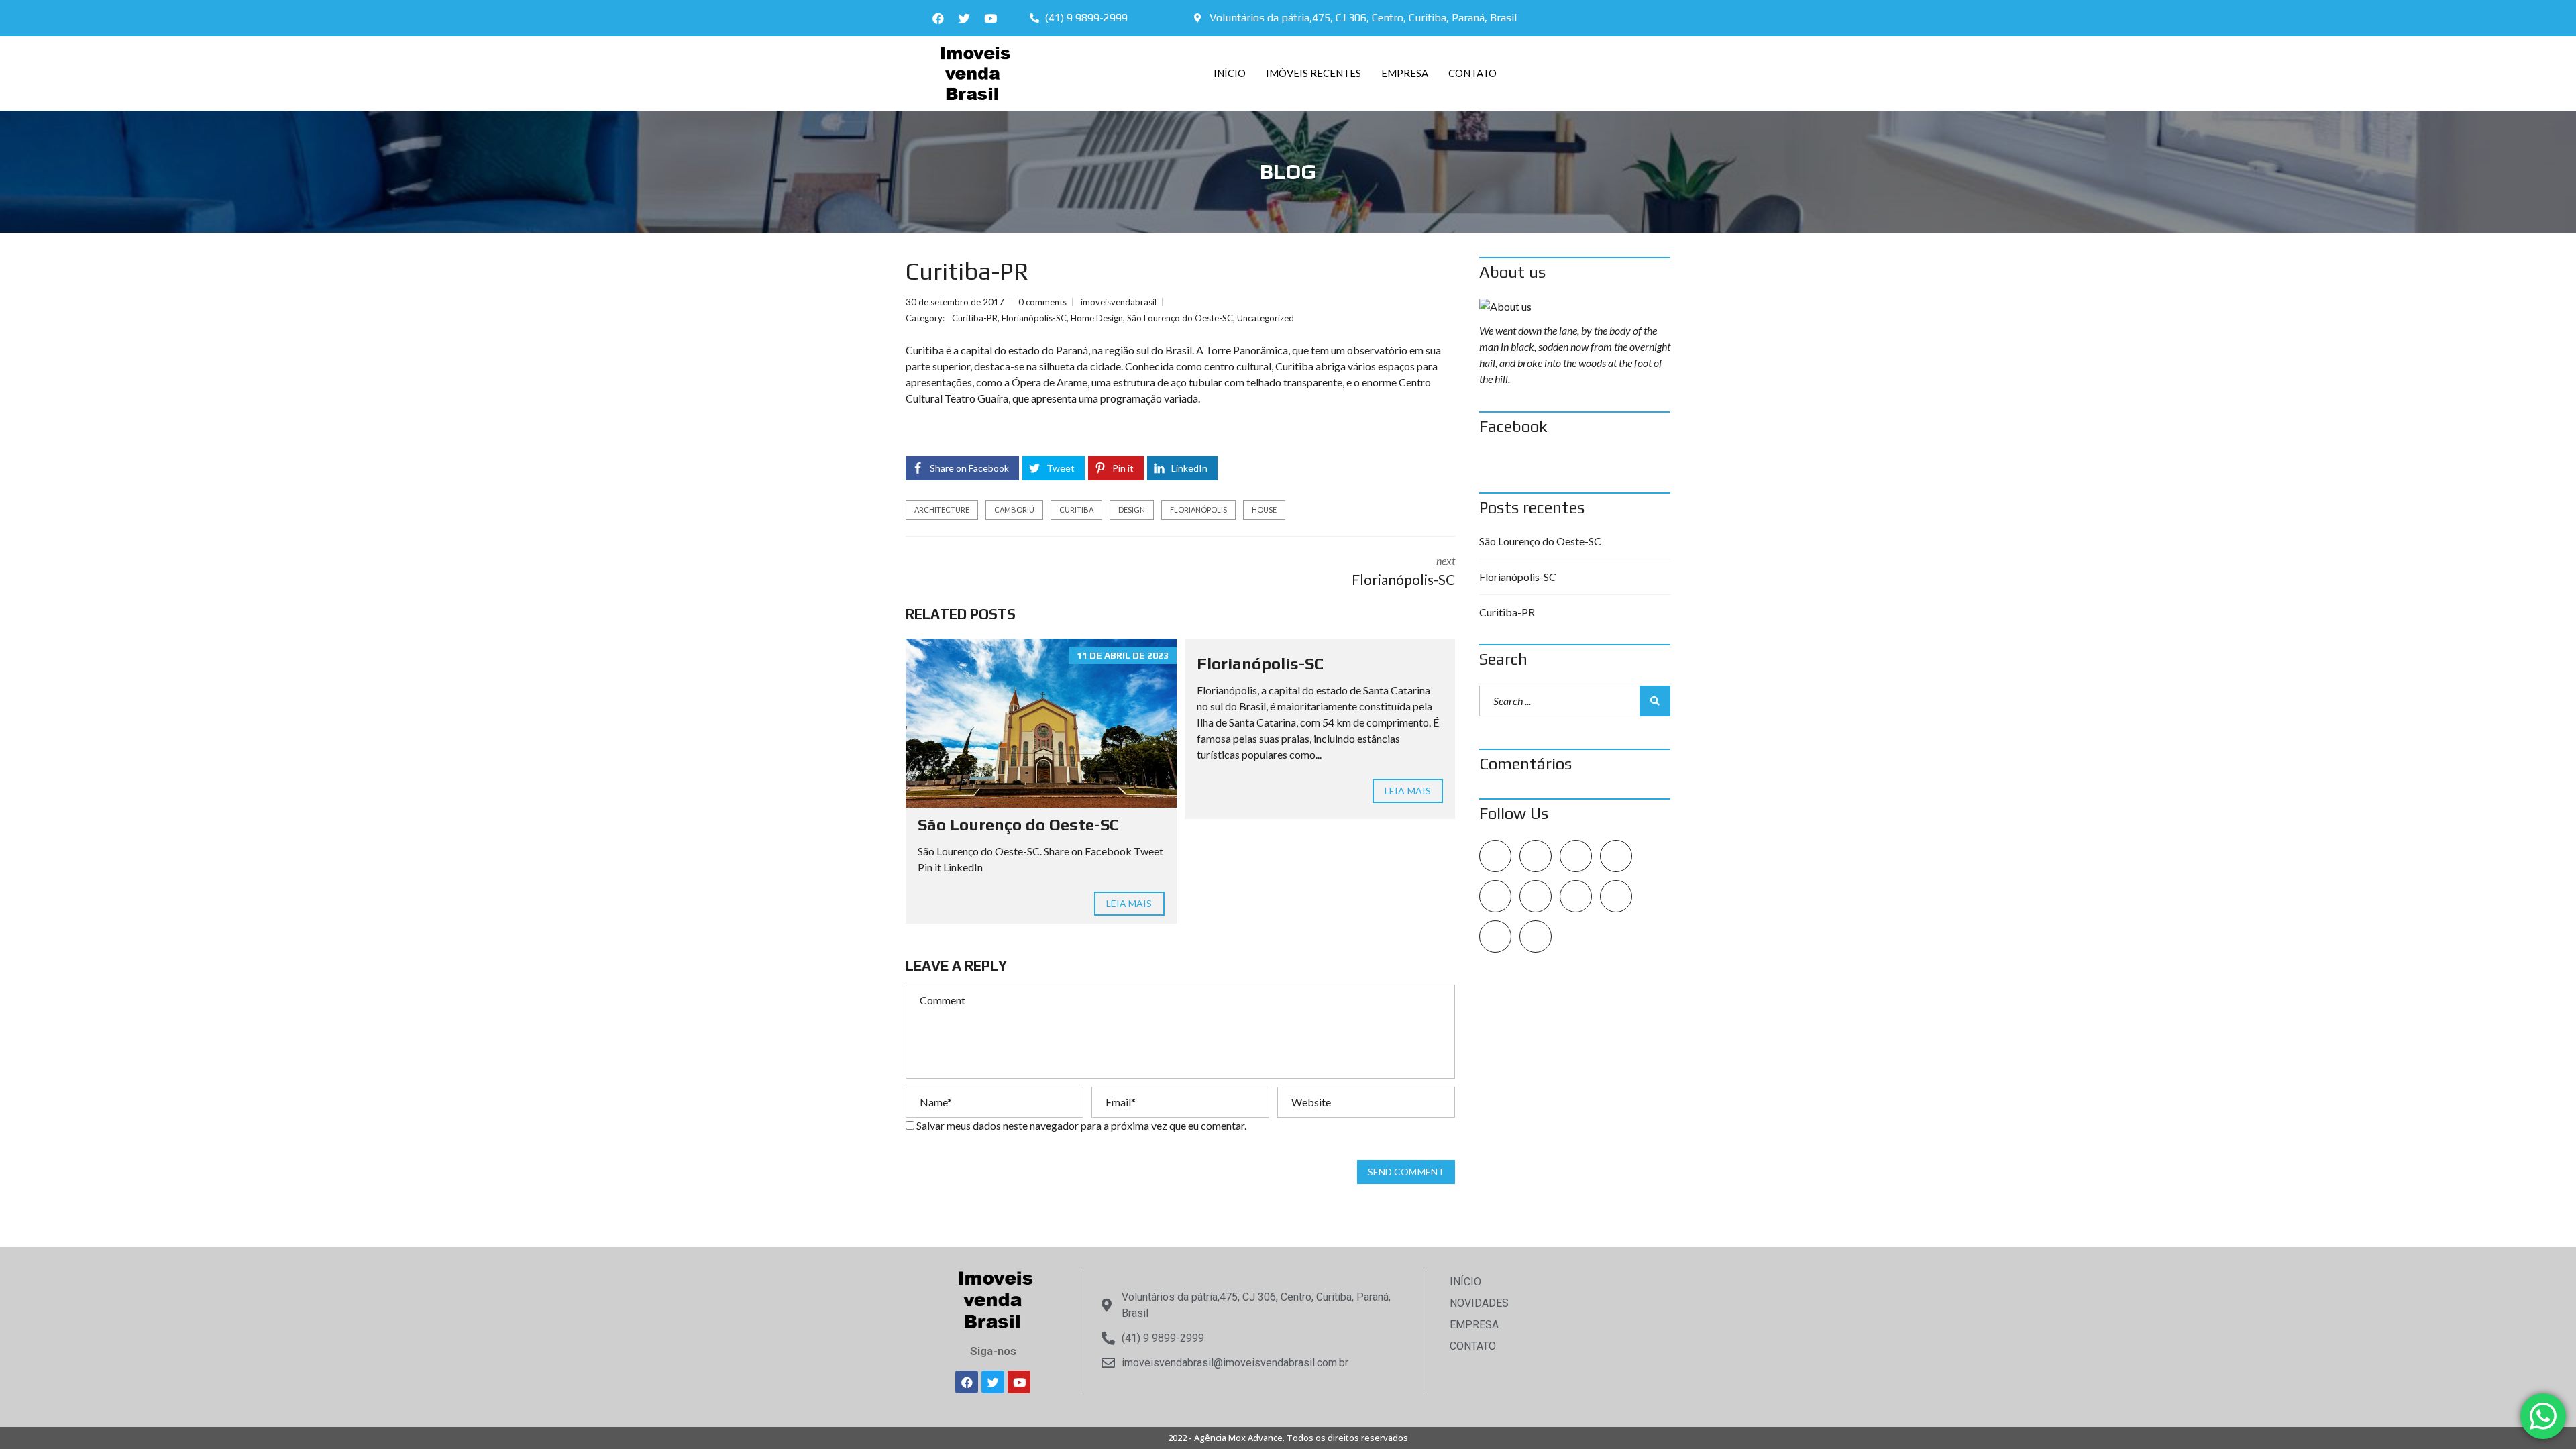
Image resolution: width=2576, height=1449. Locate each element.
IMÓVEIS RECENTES (1313, 73)
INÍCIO (1230, 73)
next (1403, 571)
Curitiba (1076, 509)
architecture (942, 509)
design (1132, 509)
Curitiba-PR (975, 318)
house (1264, 509)
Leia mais (1129, 903)
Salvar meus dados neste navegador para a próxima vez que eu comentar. (1081, 1125)
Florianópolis (1198, 509)
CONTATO (1472, 73)
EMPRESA (1405, 73)
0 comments (1042, 302)
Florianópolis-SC (1034, 318)
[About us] (1575, 307)
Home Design (1097, 318)
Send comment (1406, 1172)
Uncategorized (1266, 318)
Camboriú (1014, 509)
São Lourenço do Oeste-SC (1180, 318)
